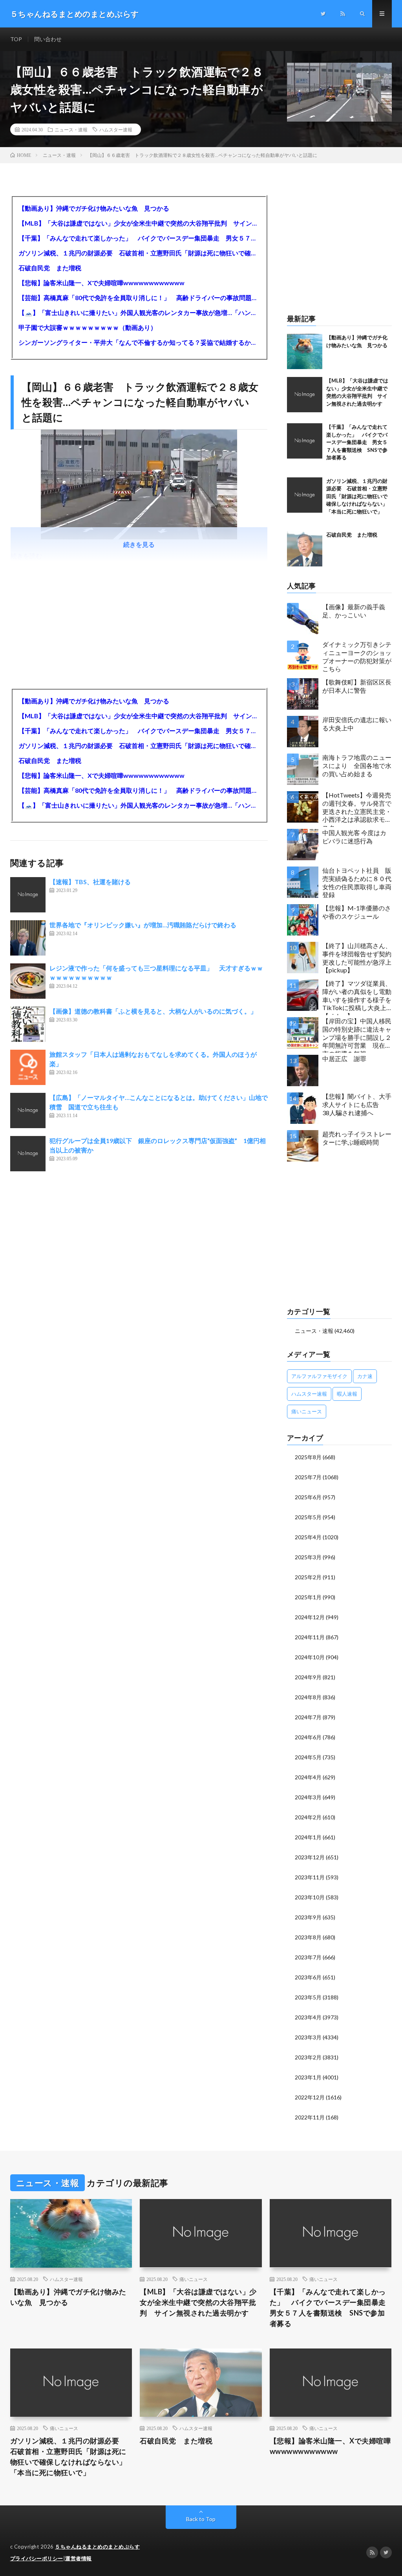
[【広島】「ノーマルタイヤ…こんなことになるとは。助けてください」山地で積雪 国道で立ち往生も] (28, 1111)
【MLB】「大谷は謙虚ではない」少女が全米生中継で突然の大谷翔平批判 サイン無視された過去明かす (139, 223)
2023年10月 (310, 1897)
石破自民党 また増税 (50, 268)
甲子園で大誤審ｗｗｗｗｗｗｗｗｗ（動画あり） (88, 327)
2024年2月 (308, 1817)
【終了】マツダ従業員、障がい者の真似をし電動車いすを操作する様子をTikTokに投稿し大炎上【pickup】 (357, 997)
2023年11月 (310, 1877)
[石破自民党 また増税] (305, 549)
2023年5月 (308, 1997)
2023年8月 (308, 1937)
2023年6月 (308, 1977)
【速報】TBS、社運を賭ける (90, 882)
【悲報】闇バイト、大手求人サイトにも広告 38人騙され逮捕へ (357, 1104)
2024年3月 (308, 1797)
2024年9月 (308, 1677)
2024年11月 (310, 1637)
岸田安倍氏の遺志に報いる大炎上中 (357, 724)
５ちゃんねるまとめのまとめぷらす (97, 2547)
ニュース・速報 (71, 129)
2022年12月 (310, 2097)
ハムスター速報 (116, 129)
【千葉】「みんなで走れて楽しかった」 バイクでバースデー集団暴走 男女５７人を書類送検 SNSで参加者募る (139, 238)
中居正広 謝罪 (344, 1059)
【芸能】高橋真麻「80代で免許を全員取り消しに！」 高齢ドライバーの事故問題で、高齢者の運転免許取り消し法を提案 (139, 298)
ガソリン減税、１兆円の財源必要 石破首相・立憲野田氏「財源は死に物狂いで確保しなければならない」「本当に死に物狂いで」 (139, 253)
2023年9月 (308, 1917)
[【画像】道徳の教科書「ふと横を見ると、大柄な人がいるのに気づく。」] (28, 1024)
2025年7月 (308, 1477)
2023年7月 (308, 1957)
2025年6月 (308, 1497)
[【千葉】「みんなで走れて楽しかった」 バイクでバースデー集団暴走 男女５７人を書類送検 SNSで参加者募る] (305, 441)
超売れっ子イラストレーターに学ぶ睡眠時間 (357, 1138)
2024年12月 (310, 1617)
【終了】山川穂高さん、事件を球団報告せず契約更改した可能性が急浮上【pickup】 (357, 958)
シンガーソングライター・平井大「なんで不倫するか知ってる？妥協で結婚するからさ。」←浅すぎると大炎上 (139, 342)
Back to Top (201, 2519)
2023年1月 (308, 2077)
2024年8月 (308, 1697)
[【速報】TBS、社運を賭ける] (28, 895)
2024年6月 (308, 1737)
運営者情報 (79, 2558)
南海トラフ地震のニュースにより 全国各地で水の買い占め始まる (357, 766)
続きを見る (139, 544)
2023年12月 (310, 1857)
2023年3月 (308, 2037)
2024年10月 (310, 1657)
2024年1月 (308, 1837)
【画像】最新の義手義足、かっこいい (354, 611)
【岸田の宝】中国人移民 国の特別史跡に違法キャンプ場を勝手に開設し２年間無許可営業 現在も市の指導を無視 (357, 1035)
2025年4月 (308, 1537)
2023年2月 (308, 2057)
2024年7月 (308, 1717)
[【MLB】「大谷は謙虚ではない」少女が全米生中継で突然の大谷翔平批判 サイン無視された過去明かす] (305, 395)
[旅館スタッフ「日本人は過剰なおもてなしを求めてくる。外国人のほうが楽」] (28, 1067)
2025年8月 (308, 1457)
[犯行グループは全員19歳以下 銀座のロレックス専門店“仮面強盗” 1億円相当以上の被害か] (28, 1154)
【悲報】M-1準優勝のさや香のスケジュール (357, 912)
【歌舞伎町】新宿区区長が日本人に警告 (357, 686)
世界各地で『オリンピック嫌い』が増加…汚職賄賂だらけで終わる (143, 925)
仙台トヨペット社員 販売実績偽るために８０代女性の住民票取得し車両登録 (357, 882)
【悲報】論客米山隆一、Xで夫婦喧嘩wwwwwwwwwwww (101, 283)
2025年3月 (308, 1557)
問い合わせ (48, 39)
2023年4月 (308, 2017)
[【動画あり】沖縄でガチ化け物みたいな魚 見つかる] (305, 351)
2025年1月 (308, 1597)
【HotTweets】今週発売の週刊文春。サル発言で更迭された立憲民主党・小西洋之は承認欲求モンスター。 (357, 809)
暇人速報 (347, 1394)
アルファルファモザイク (319, 1376)
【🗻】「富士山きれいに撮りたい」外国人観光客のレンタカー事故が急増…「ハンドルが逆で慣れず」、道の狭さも (139, 312)
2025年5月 (308, 1517)
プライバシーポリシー (37, 2558)
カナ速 (365, 1376)
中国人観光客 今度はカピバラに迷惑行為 (354, 837)
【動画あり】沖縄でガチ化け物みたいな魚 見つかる (94, 208)
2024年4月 (308, 1777)
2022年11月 (310, 2117)
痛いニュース (307, 1411)
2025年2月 (308, 1577)
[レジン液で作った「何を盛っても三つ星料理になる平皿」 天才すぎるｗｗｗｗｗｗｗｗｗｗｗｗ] (28, 981)
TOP (16, 39)
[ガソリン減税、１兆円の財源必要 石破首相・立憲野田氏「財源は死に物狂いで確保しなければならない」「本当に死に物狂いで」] (305, 495)
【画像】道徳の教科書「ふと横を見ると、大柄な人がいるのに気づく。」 (153, 1011)
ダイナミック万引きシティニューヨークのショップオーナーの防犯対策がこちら (357, 656)
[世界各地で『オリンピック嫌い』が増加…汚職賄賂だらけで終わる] (28, 938)
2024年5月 (308, 1757)
